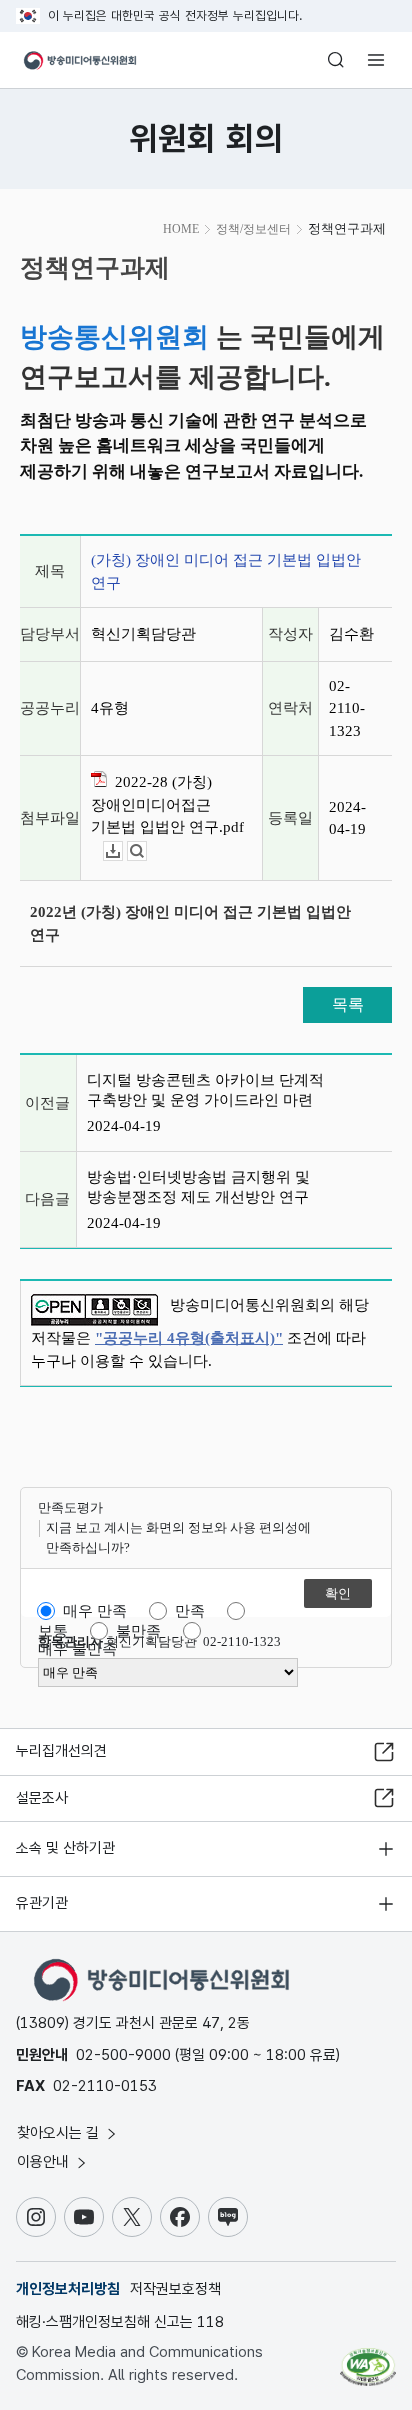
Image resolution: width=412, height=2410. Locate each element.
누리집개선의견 (61, 1751)
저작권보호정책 (175, 2289)
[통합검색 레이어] (336, 60)
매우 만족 (95, 1611)
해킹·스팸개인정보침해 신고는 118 (120, 2322)
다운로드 (122, 851)
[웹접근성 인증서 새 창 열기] (368, 2359)
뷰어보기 (146, 851)
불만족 (138, 1631)
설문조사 (42, 1798)
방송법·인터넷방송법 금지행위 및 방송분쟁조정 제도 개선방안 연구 (198, 1187)
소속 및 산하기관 (65, 1848)
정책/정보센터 (253, 229)
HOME (181, 229)
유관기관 (42, 1903)
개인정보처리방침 (68, 2289)
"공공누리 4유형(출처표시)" (189, 1338)
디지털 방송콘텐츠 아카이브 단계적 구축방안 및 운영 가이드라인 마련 (205, 1090)
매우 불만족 (77, 1649)
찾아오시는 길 (60, 2133)
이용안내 (45, 2162)
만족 (190, 1611)
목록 (348, 1004)
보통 (53, 1631)
